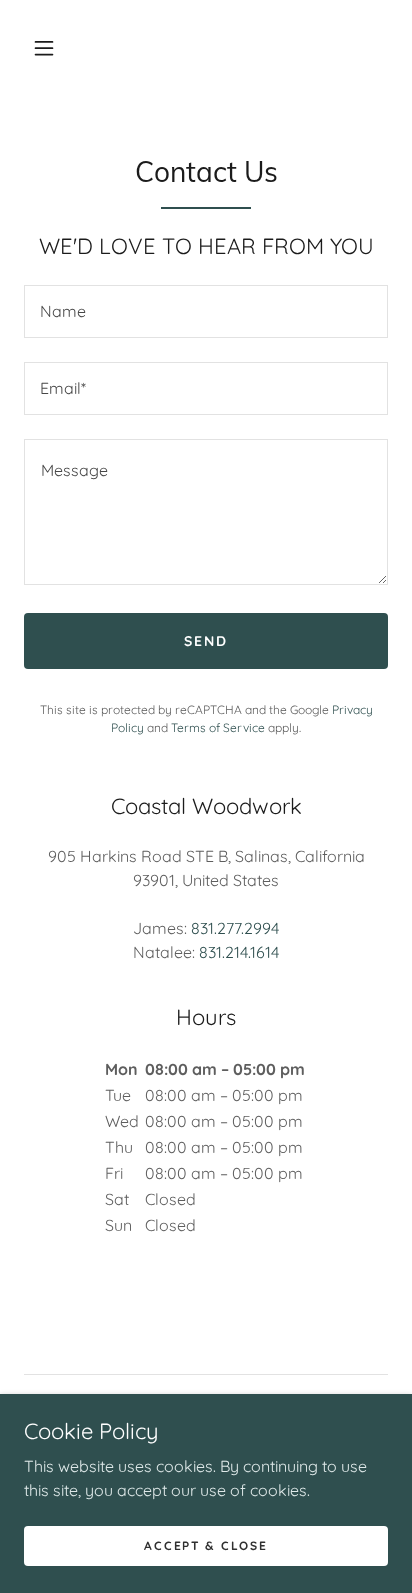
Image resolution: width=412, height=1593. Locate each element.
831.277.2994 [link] (235, 928)
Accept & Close (205, 1545)
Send (206, 641)
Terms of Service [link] (218, 727)
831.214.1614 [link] (239, 952)
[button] (44, 48)
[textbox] (206, 311)
